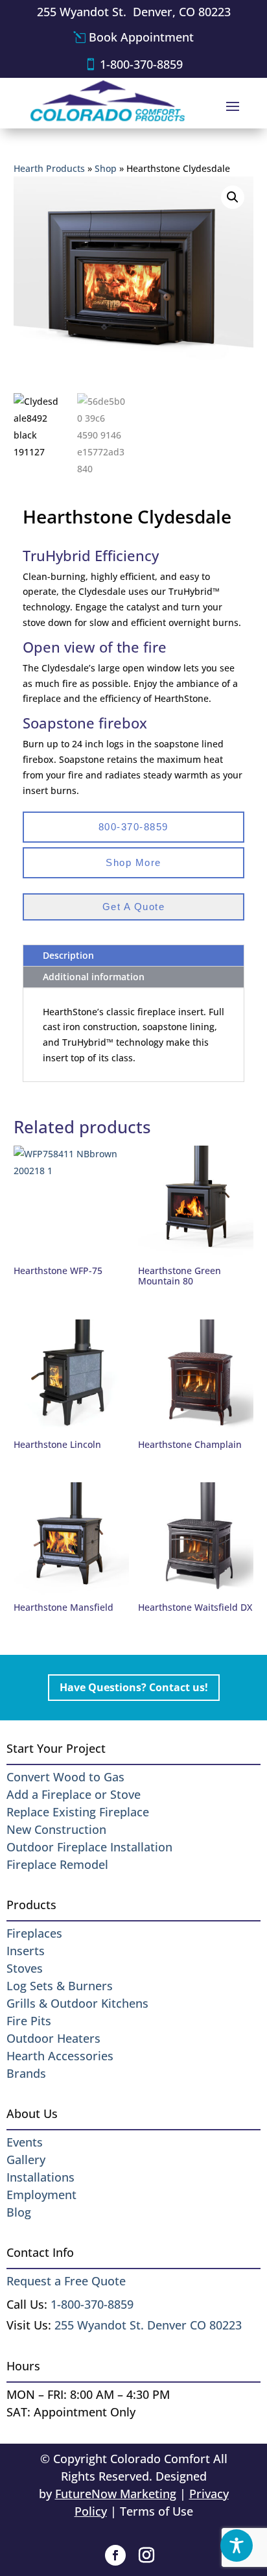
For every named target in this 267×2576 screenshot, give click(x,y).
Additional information (94, 977)
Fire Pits (29, 2021)
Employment (41, 2195)
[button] (233, 197)
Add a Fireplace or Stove (74, 1794)
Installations (41, 2177)
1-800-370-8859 (141, 64)
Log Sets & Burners (60, 1986)
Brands (26, 2073)
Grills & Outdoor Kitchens (77, 2003)
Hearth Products (49, 168)
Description (68, 955)
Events (25, 2142)
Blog (19, 2212)
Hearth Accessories (60, 2056)
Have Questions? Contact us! (134, 1687)
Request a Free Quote (66, 2281)
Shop (106, 168)
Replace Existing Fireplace (78, 1812)
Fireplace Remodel (57, 1864)
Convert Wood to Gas (65, 1777)
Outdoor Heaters (53, 2038)
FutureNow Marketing (116, 2494)
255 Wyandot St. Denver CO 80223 (148, 2325)
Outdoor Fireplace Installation (89, 1847)
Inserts (26, 1951)
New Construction (56, 1829)
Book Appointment (141, 37)
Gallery (26, 2160)
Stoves (25, 1968)
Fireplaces (34, 1933)
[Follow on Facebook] (115, 2555)
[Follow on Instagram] (146, 2555)
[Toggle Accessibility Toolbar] (237, 2546)
